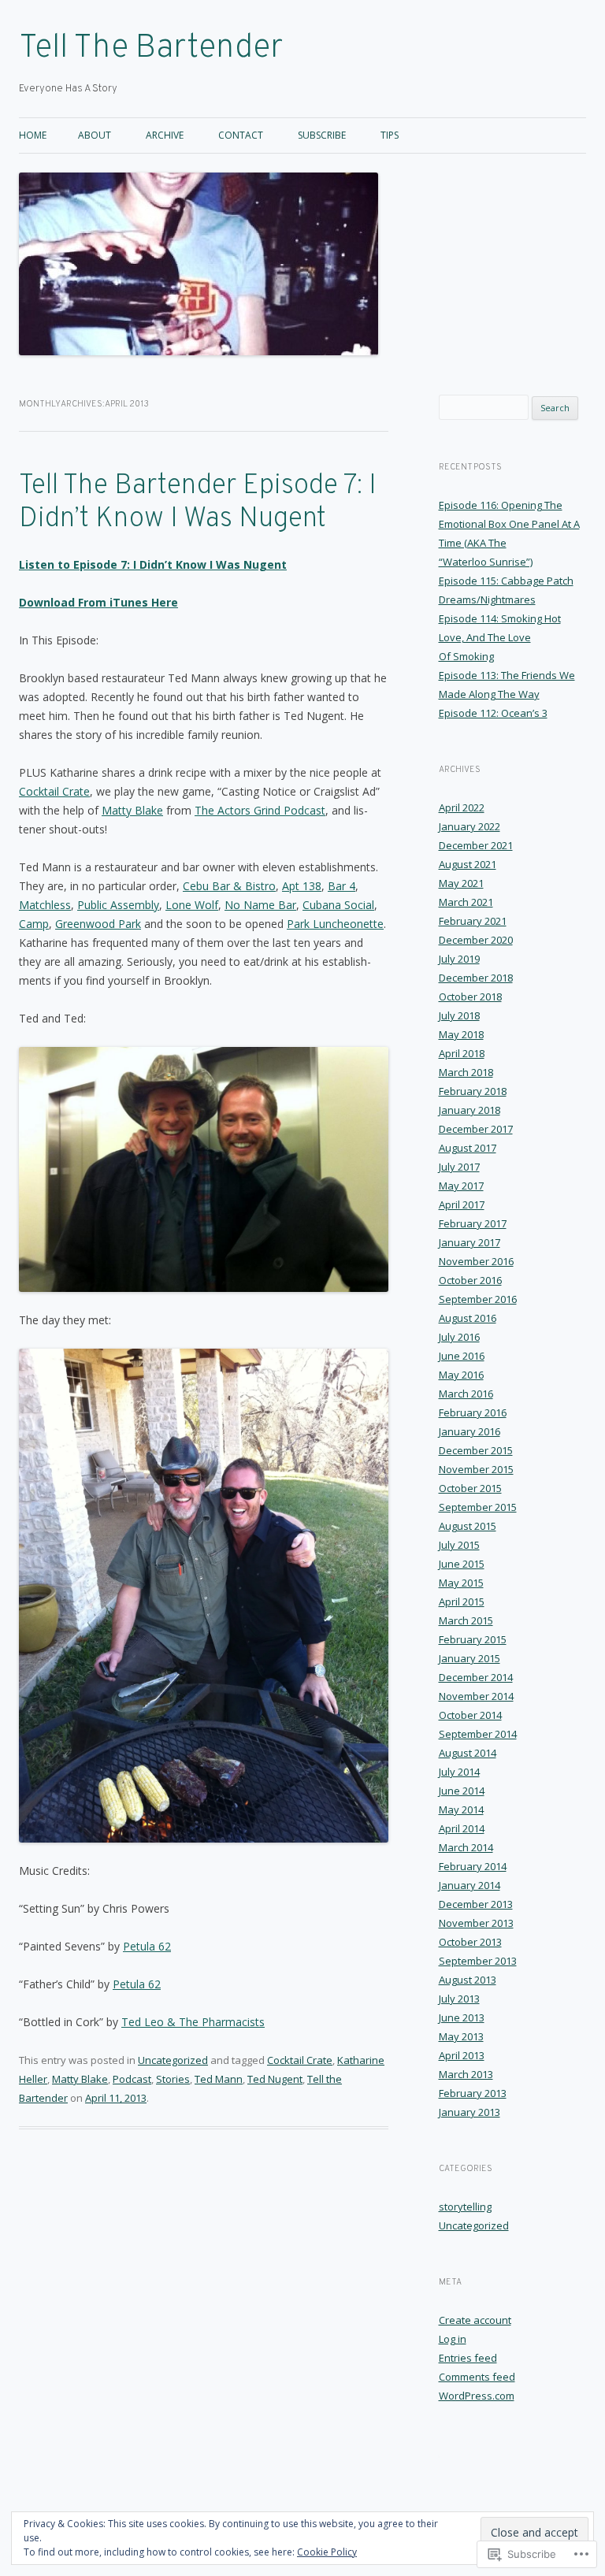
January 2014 (470, 1885)
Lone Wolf (192, 905)
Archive (165, 135)
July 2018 (459, 1015)
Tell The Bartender (151, 48)
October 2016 (470, 1280)
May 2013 (461, 2036)
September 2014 (478, 1734)
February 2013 (473, 2093)
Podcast (132, 2079)
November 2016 (476, 1261)
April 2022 (462, 807)
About (95, 135)
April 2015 (462, 1602)
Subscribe (322, 135)
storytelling (465, 2207)
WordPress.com (477, 2396)
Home (33, 135)
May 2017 (461, 1186)
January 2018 (470, 1110)
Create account (475, 2320)
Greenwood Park (98, 924)
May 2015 (461, 1583)
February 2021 (473, 921)
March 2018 (466, 1072)
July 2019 (459, 959)
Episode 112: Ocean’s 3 (493, 713)
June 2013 (462, 2017)
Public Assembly (118, 905)
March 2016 (466, 1394)
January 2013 (470, 2112)
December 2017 (476, 1129)
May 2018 (461, 1034)
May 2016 (461, 1375)
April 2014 (462, 1828)
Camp (34, 924)
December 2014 (476, 1677)
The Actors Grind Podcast (260, 810)
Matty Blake (132, 810)
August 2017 (468, 1148)
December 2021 (476, 845)
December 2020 (476, 940)
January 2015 (470, 1658)
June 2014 (462, 1791)
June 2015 (462, 1564)
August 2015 (468, 1526)
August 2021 (468, 864)
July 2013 (459, 1999)
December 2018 (476, 978)
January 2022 (470, 826)
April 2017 (462, 1204)
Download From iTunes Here (98, 602)
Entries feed (468, 2358)
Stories (173, 2079)
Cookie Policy (327, 2552)
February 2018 (473, 1091)
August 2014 (468, 1753)
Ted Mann (219, 2079)
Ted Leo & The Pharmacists (193, 2022)
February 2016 (473, 1412)
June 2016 (462, 1356)
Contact (241, 135)
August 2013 (468, 1980)
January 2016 (470, 1431)
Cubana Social (338, 905)
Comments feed (477, 2377)
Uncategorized (173, 2060)
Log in (453, 2339)
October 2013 (470, 1942)
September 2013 (478, 1961)
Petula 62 (147, 1946)
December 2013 (476, 1904)
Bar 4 (341, 886)
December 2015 (476, 1450)
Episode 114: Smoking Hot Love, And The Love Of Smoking (500, 637)
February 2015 (473, 1639)
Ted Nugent (275, 2079)
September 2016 (478, 1299)
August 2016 (468, 1318)
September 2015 (478, 1507)
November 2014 (476, 1696)
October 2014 (470, 1715)
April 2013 (462, 2055)
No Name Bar (260, 905)
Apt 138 (302, 886)
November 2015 (476, 1469)
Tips (390, 135)
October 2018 (470, 997)
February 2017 (473, 1223)
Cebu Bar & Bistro (229, 886)
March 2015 (466, 1620)
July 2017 (459, 1167)
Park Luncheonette (335, 924)
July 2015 (459, 1545)
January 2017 (470, 1242)
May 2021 (461, 883)
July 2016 (459, 1337)
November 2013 (476, 1923)
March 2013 (466, 2074)
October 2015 (470, 1488)
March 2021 (466, 902)
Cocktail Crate (54, 791)
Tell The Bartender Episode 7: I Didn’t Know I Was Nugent (198, 503)
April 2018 (462, 1053)
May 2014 (461, 1810)
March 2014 (466, 1847)
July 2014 (459, 1772)
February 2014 (473, 1866)
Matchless (45, 905)
